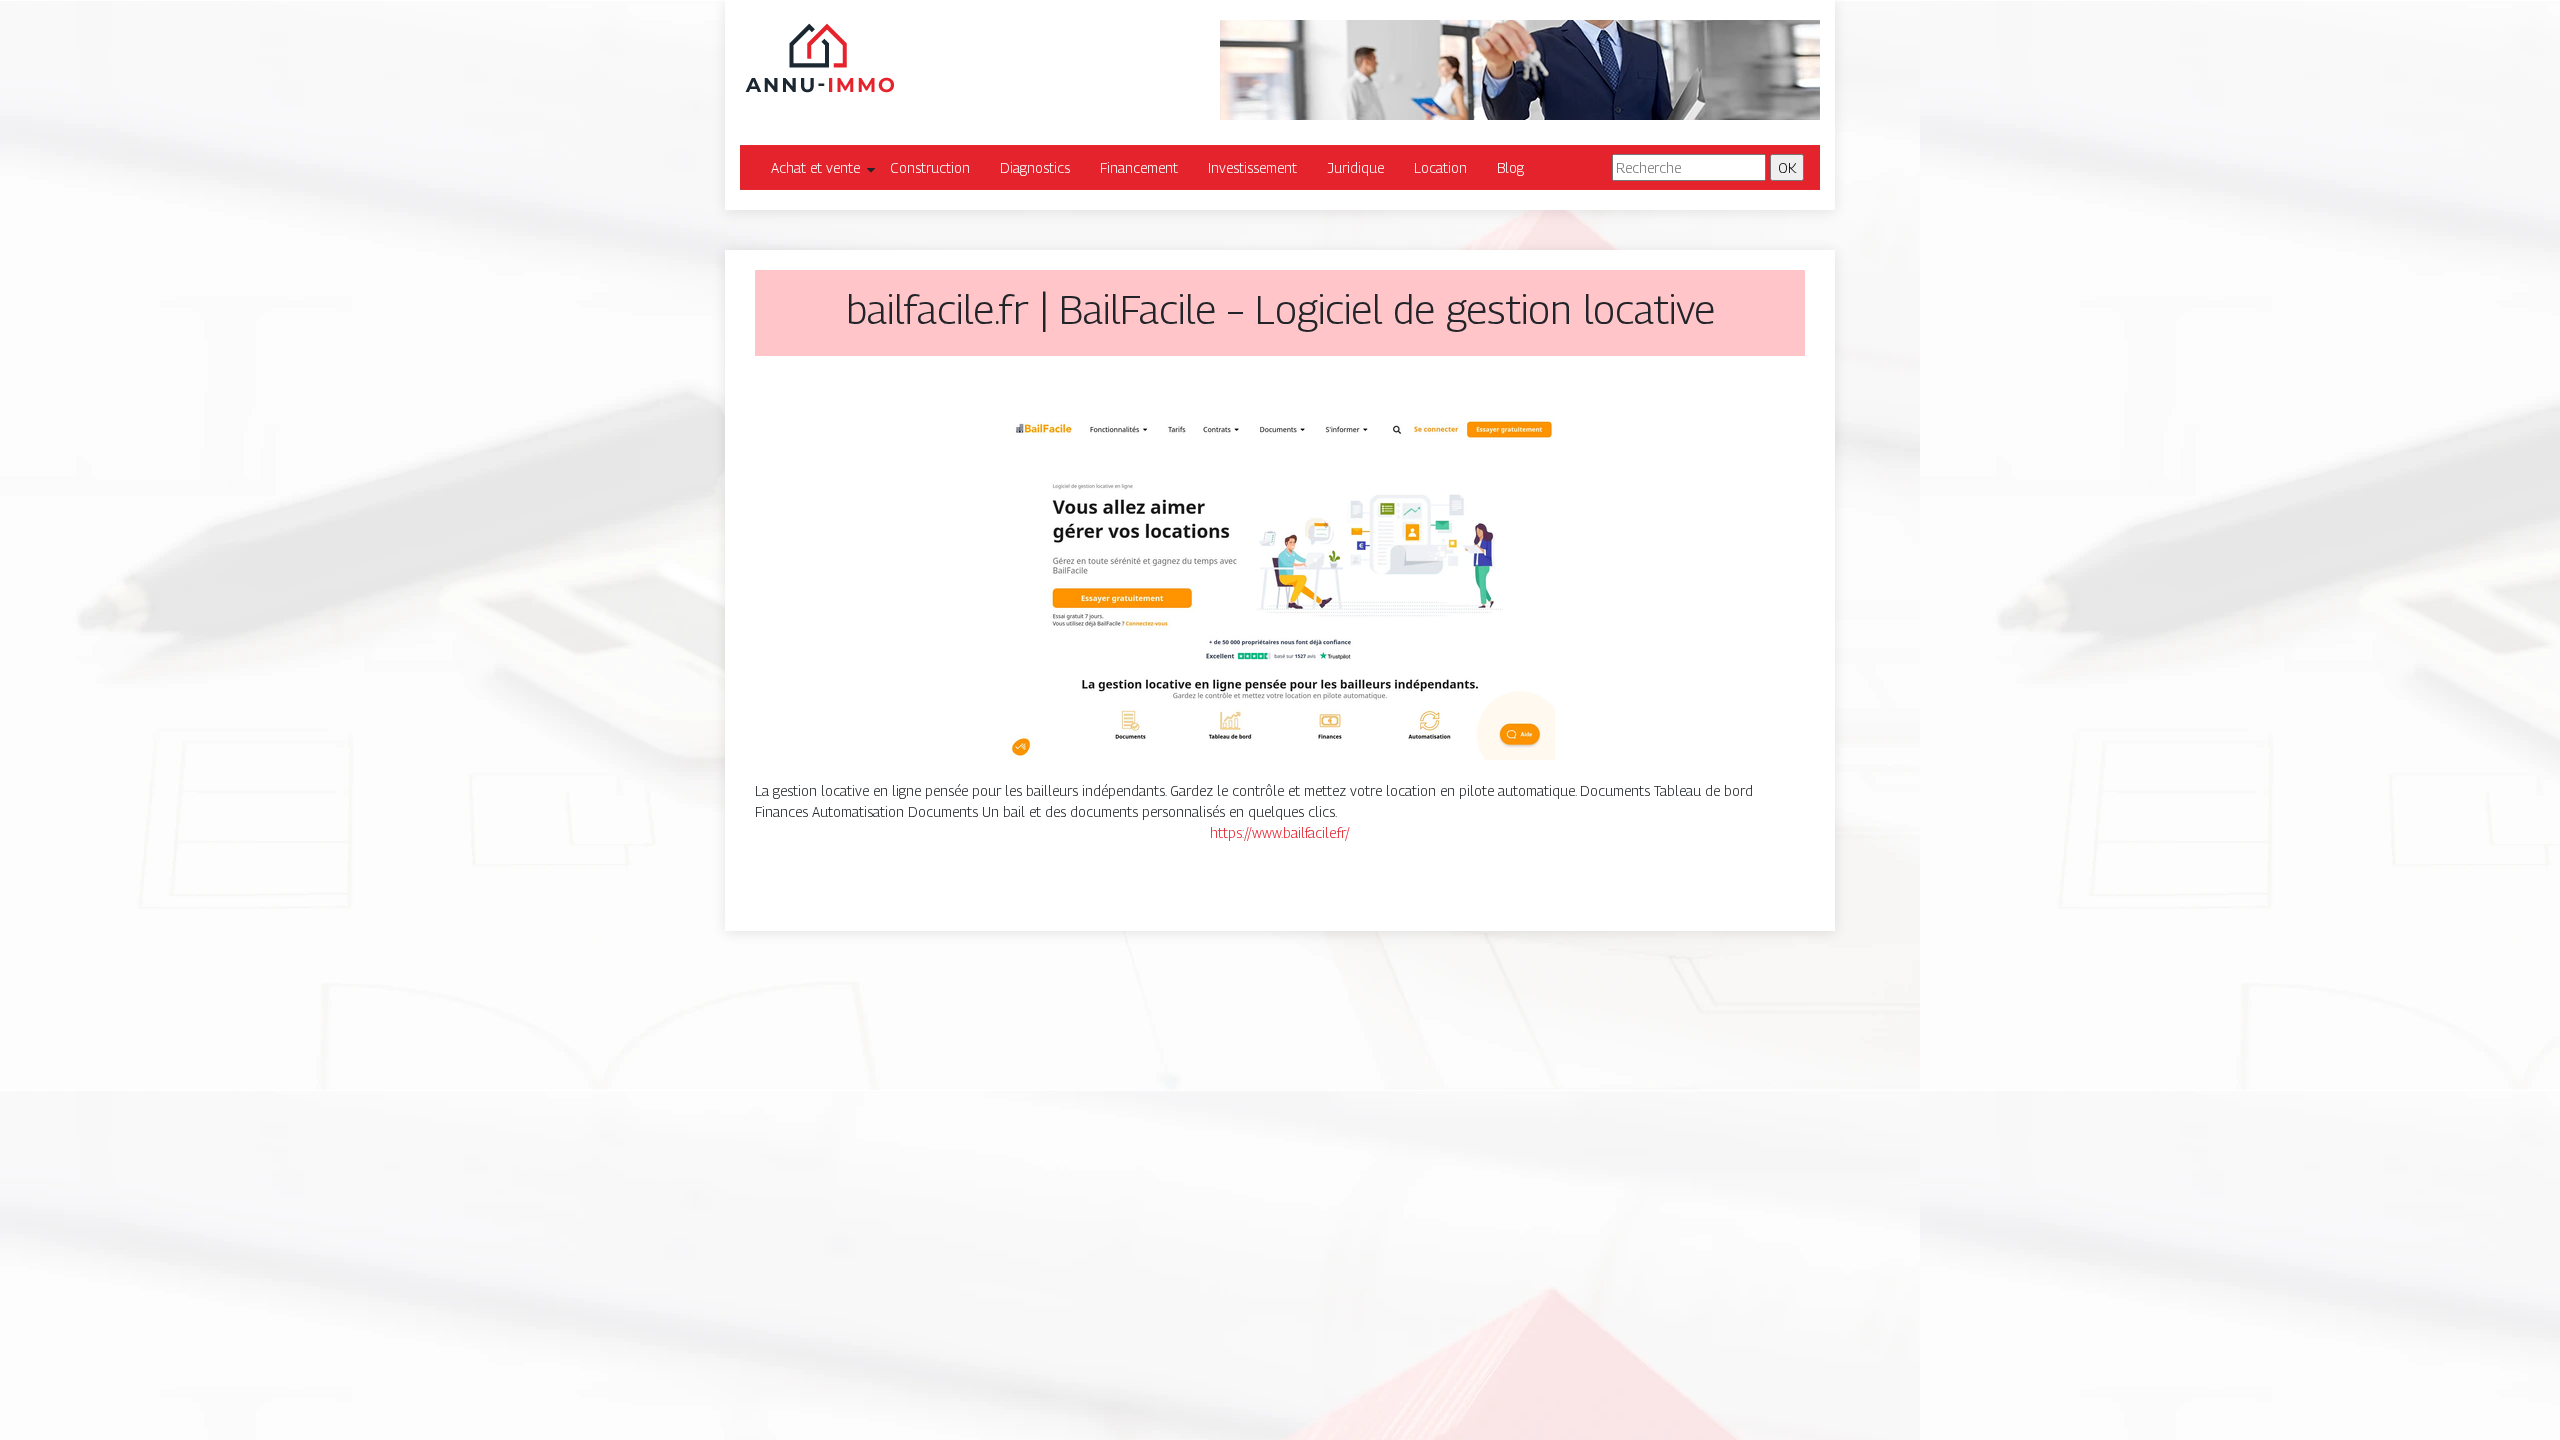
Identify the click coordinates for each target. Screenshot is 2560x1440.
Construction (930, 167)
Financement (1139, 167)
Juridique (1355, 167)
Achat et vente (815, 167)
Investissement (1252, 167)
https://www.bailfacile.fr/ (1280, 832)
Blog (1510, 167)
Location (1440, 167)
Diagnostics (1035, 167)
